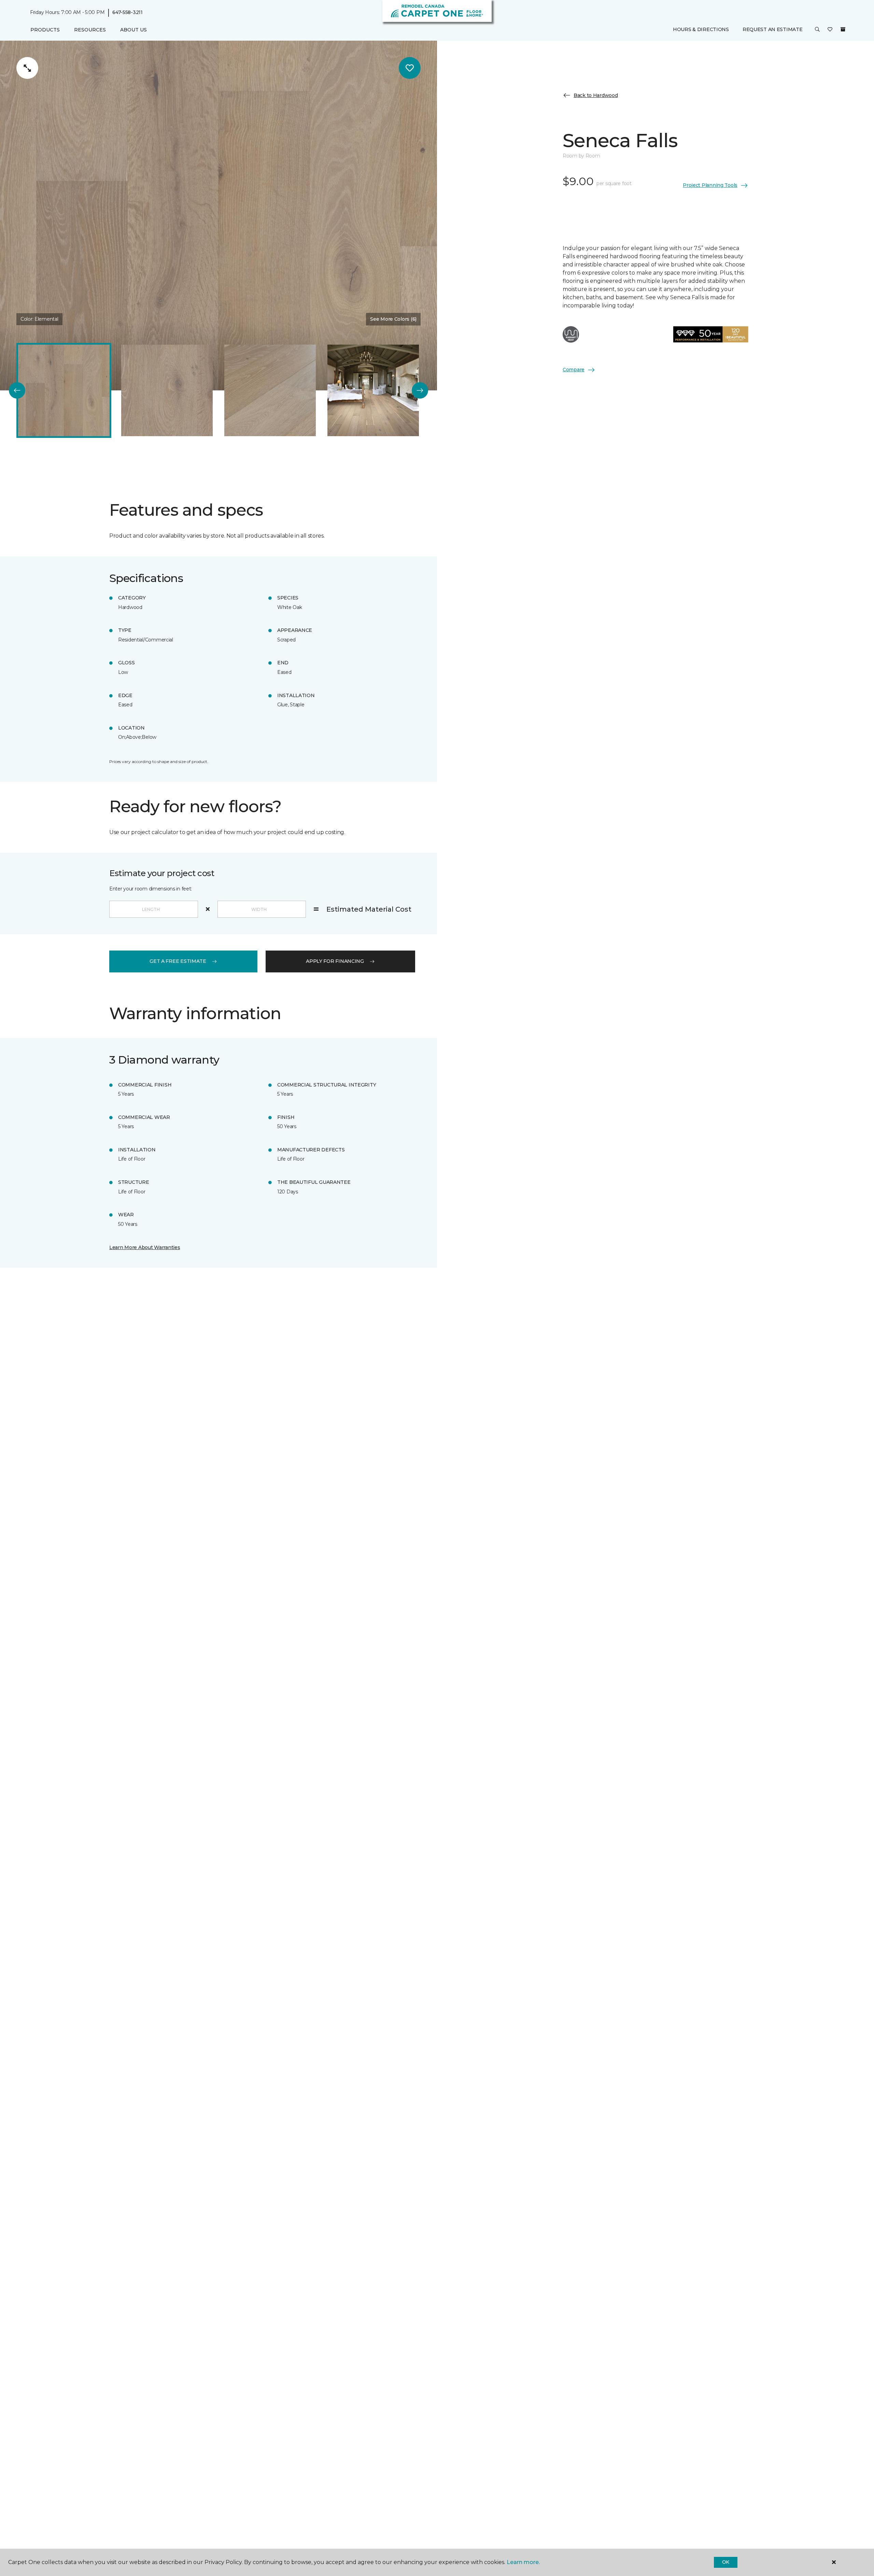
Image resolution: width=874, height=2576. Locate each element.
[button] (817, 30)
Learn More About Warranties (145, 1247)
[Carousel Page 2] (167, 390)
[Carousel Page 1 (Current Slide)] (64, 390)
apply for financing (335, 961)
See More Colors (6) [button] (393, 319)
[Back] (17, 390)
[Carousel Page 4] (373, 390)
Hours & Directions (701, 30)
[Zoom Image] (27, 68)
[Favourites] (830, 30)
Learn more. (523, 2562)
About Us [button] (133, 30)
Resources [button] (90, 30)
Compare (574, 370)
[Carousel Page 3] (270, 390)
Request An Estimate (773, 30)
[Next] (420, 390)
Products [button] (45, 30)
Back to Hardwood (596, 95)
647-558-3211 (128, 12)
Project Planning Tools (710, 185)
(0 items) (843, 30)
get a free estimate (178, 961)
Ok (726, 2562)
